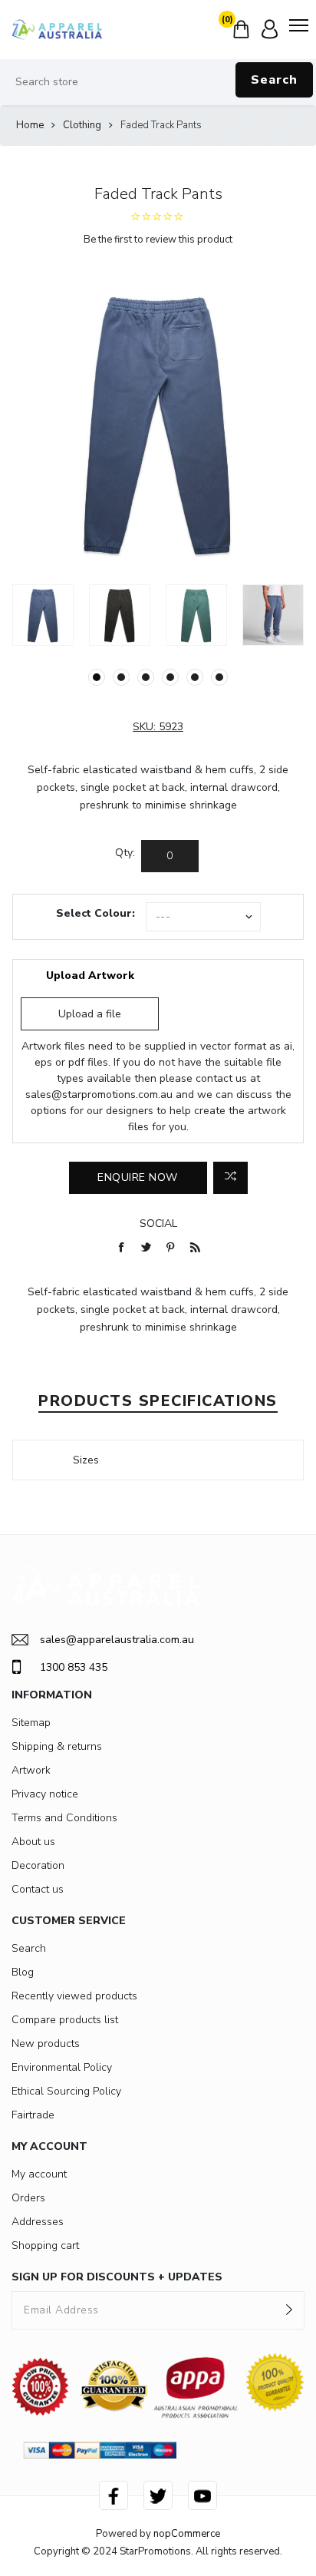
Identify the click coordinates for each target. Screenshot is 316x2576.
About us (33, 1842)
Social (158, 1224)
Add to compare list (230, 1178)
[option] (43, 615)
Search (274, 80)
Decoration (38, 1865)
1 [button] (97, 677)
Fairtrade (33, 2115)
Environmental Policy (62, 2067)
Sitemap (31, 1723)
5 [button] (195, 677)
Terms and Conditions (64, 1818)
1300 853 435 (74, 1667)
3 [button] (146, 677)
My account (39, 2174)
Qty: (125, 853)
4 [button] (170, 677)
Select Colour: (95, 913)
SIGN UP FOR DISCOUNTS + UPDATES (117, 2277)
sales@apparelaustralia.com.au (117, 1640)
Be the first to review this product (158, 240)
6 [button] (219, 677)
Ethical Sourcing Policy (66, 2091)
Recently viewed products (74, 1996)
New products (46, 2044)
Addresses (38, 2222)
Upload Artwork (90, 976)
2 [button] (121, 677)
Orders (28, 2198)
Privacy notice (45, 1794)
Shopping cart (45, 2245)
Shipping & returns (57, 1746)
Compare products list (65, 2020)
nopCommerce (187, 2534)
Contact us (38, 1889)
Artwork (31, 1770)
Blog (23, 1972)
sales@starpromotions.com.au (99, 1095)
